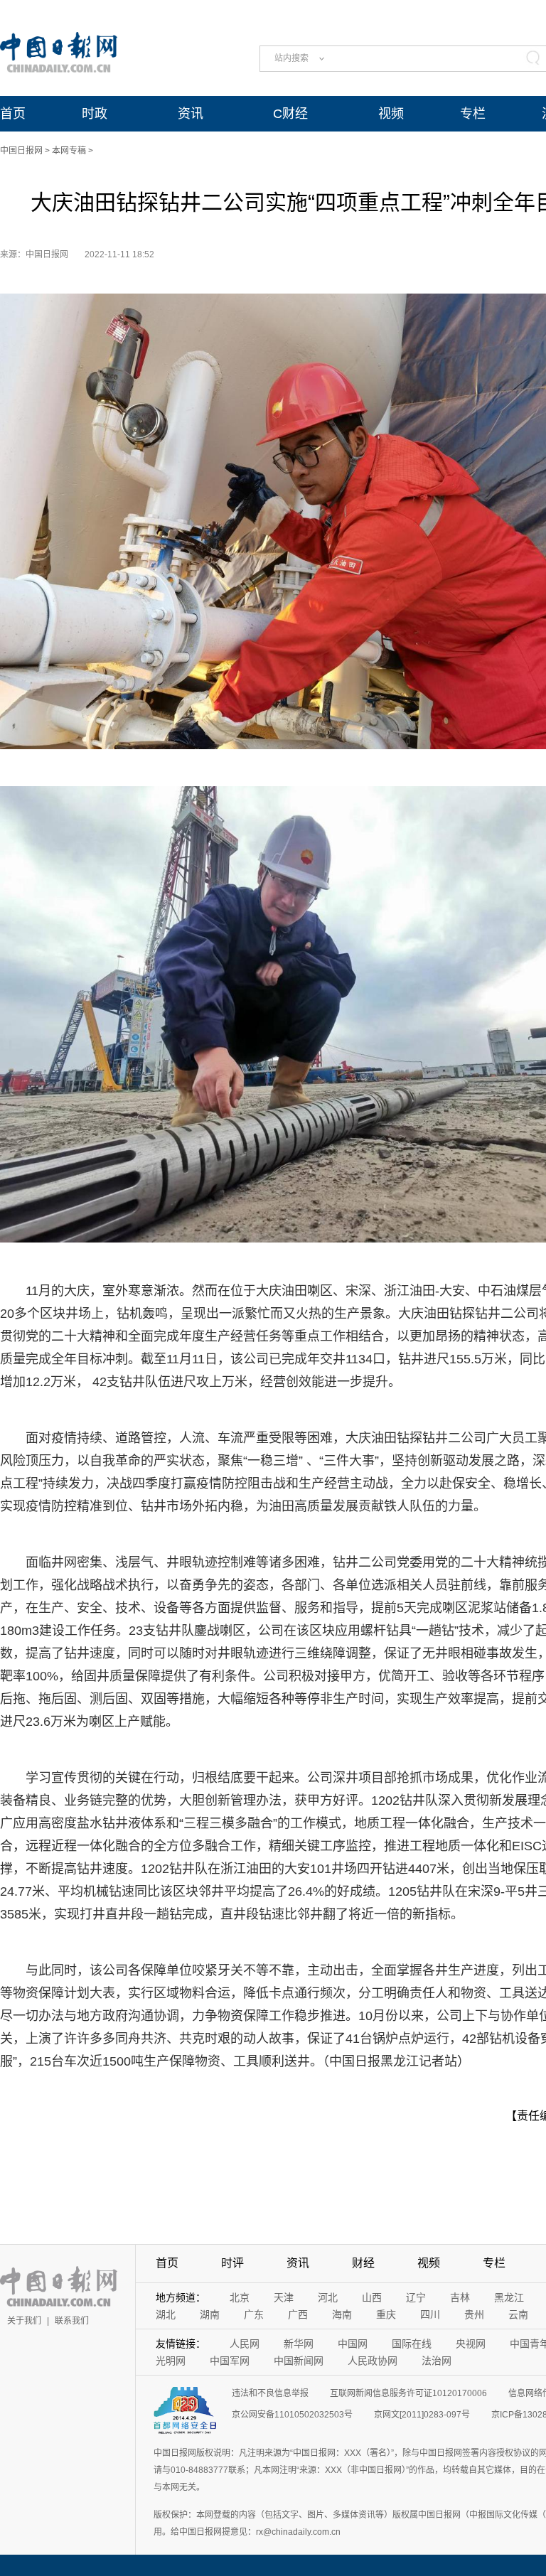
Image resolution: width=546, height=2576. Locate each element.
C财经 (290, 114)
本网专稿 (69, 151)
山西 (372, 2297)
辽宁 (416, 2297)
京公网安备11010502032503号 (292, 2415)
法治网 (437, 2361)
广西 (298, 2314)
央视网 (471, 2344)
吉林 (460, 2297)
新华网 (299, 2344)
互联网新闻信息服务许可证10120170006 (408, 2393)
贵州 (474, 2314)
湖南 (210, 2314)
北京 (240, 2297)
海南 (342, 2314)
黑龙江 (509, 2297)
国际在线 (412, 2344)
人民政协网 (373, 2361)
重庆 (386, 2314)
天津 (284, 2297)
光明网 (171, 2361)
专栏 (473, 114)
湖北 (166, 2314)
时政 (95, 114)
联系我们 (72, 2321)
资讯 (191, 114)
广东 (254, 2314)
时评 (232, 2263)
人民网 (245, 2344)
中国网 (353, 2344)
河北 (328, 2297)
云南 (518, 2314)
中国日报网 (21, 151)
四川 (430, 2314)
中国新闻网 (299, 2361)
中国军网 (230, 2361)
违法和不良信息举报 (270, 2393)
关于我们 (24, 2321)
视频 (391, 114)
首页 (13, 114)
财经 (363, 2263)
